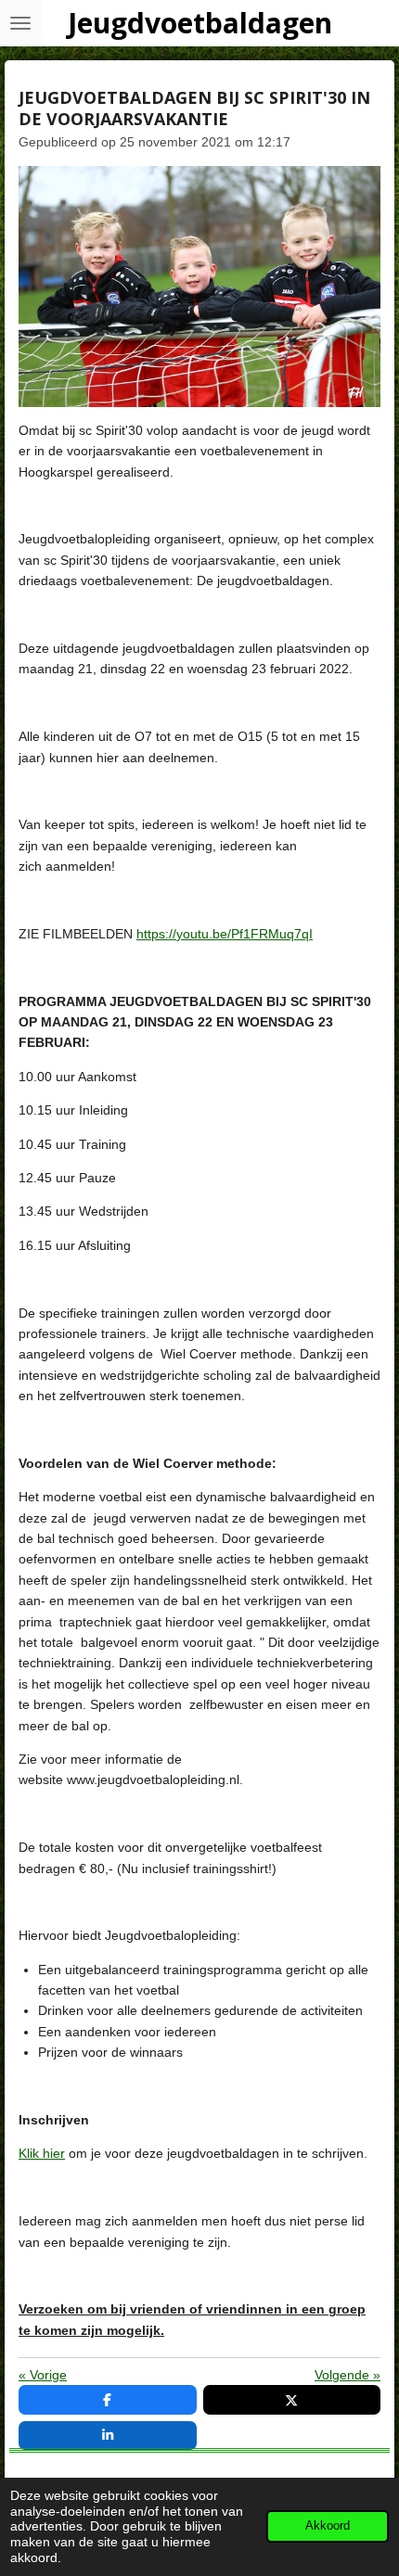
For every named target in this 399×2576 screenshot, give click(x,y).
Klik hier (42, 2153)
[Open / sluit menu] (20, 23)
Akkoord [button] (328, 2526)
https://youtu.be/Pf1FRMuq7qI (225, 934)
